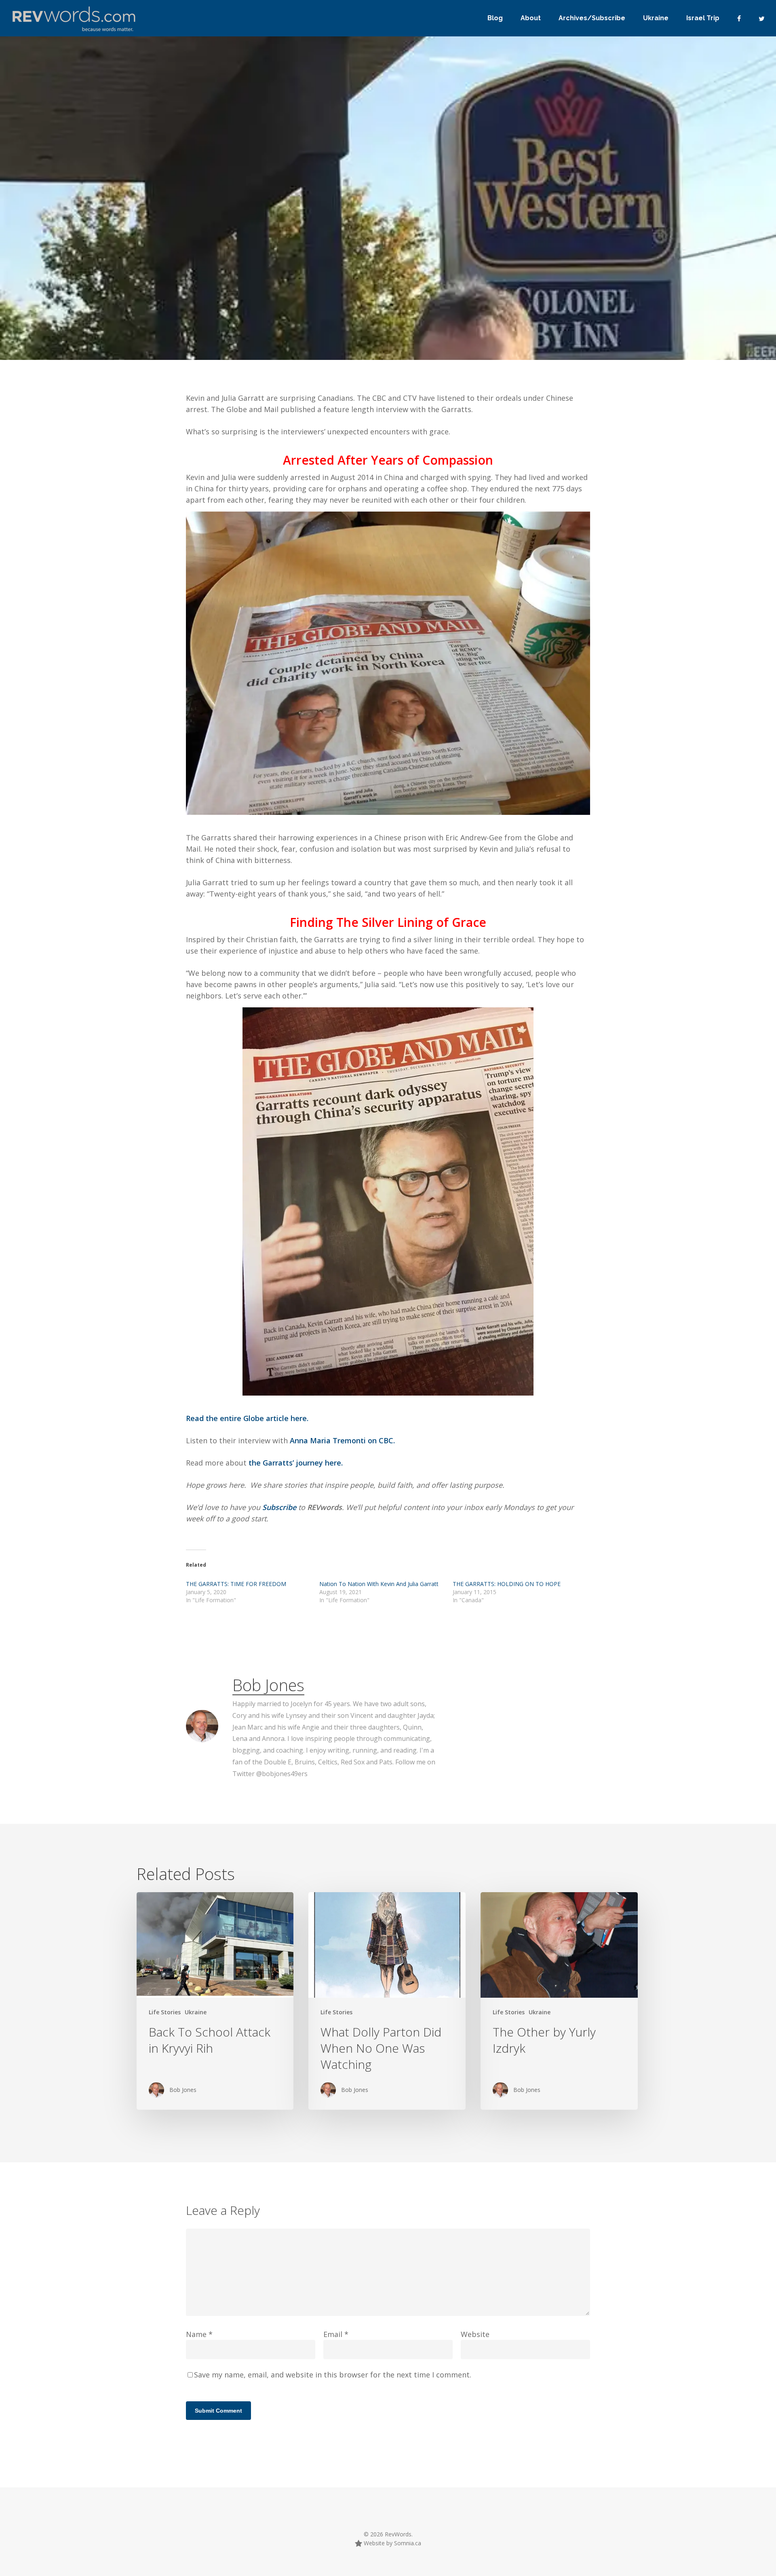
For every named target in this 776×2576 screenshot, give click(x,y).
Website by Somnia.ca (392, 2543)
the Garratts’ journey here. (296, 1463)
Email (336, 2334)
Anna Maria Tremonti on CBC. (342, 1440)
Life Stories (211, 314)
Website (475, 2334)
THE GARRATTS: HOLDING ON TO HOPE (507, 1584)
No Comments (517, 267)
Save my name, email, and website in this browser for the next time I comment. (333, 2375)
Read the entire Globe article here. (247, 1418)
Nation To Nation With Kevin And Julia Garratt (379, 1584)
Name (199, 2334)
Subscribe (280, 1507)
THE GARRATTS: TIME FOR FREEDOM (236, 1584)
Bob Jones (161, 314)
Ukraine (196, 2012)
